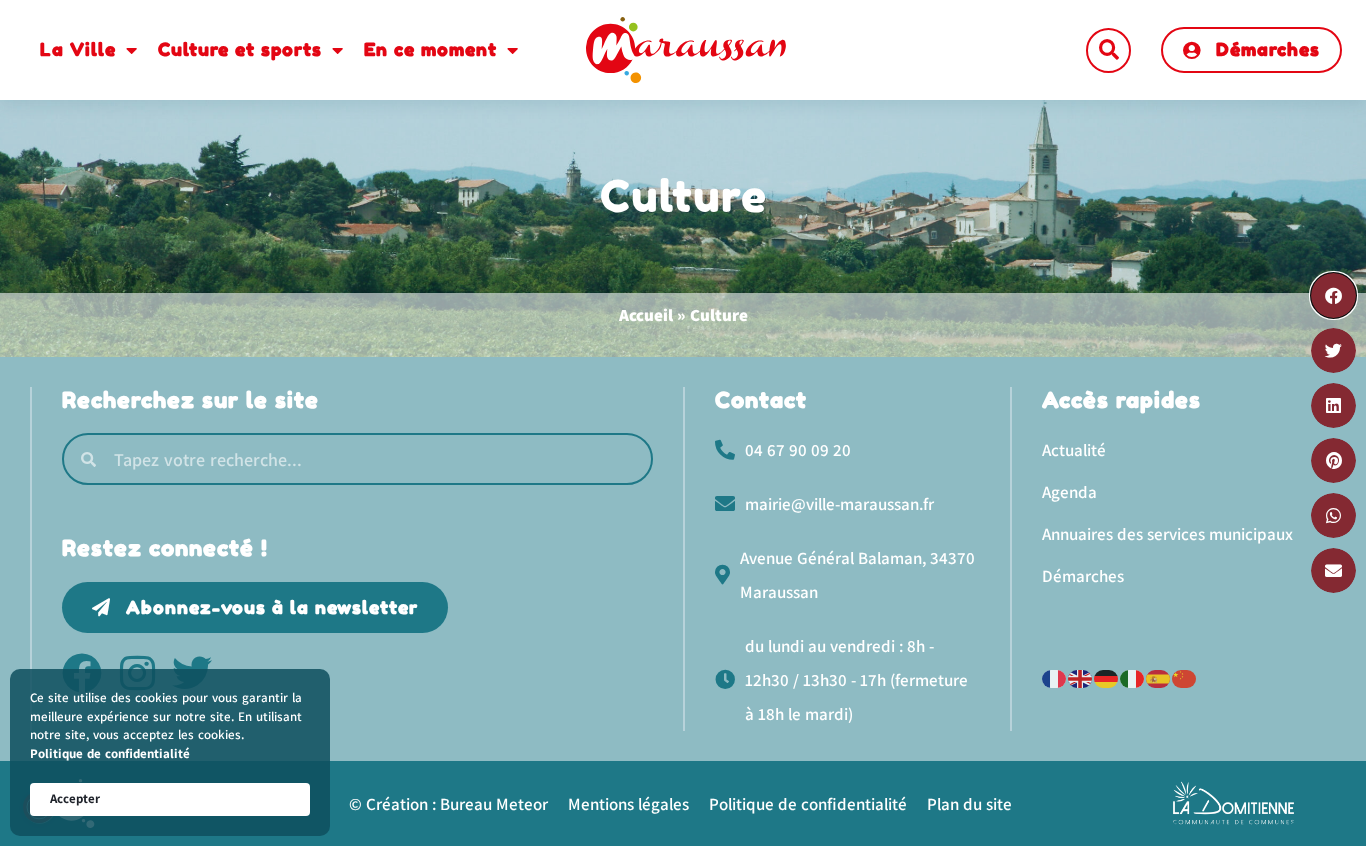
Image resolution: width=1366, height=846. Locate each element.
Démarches (1083, 576)
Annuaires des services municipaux (1167, 534)
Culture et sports (240, 49)
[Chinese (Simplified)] (1185, 676)
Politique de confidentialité (110, 753)
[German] (1107, 676)
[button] (1108, 50)
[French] (1055, 676)
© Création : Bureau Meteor (448, 804)
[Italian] (1133, 676)
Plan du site (969, 804)
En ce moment (430, 49)
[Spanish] (1159, 676)
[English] (1081, 676)
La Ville (78, 49)
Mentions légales (628, 804)
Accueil (646, 315)
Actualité (1074, 450)
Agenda (1069, 492)
